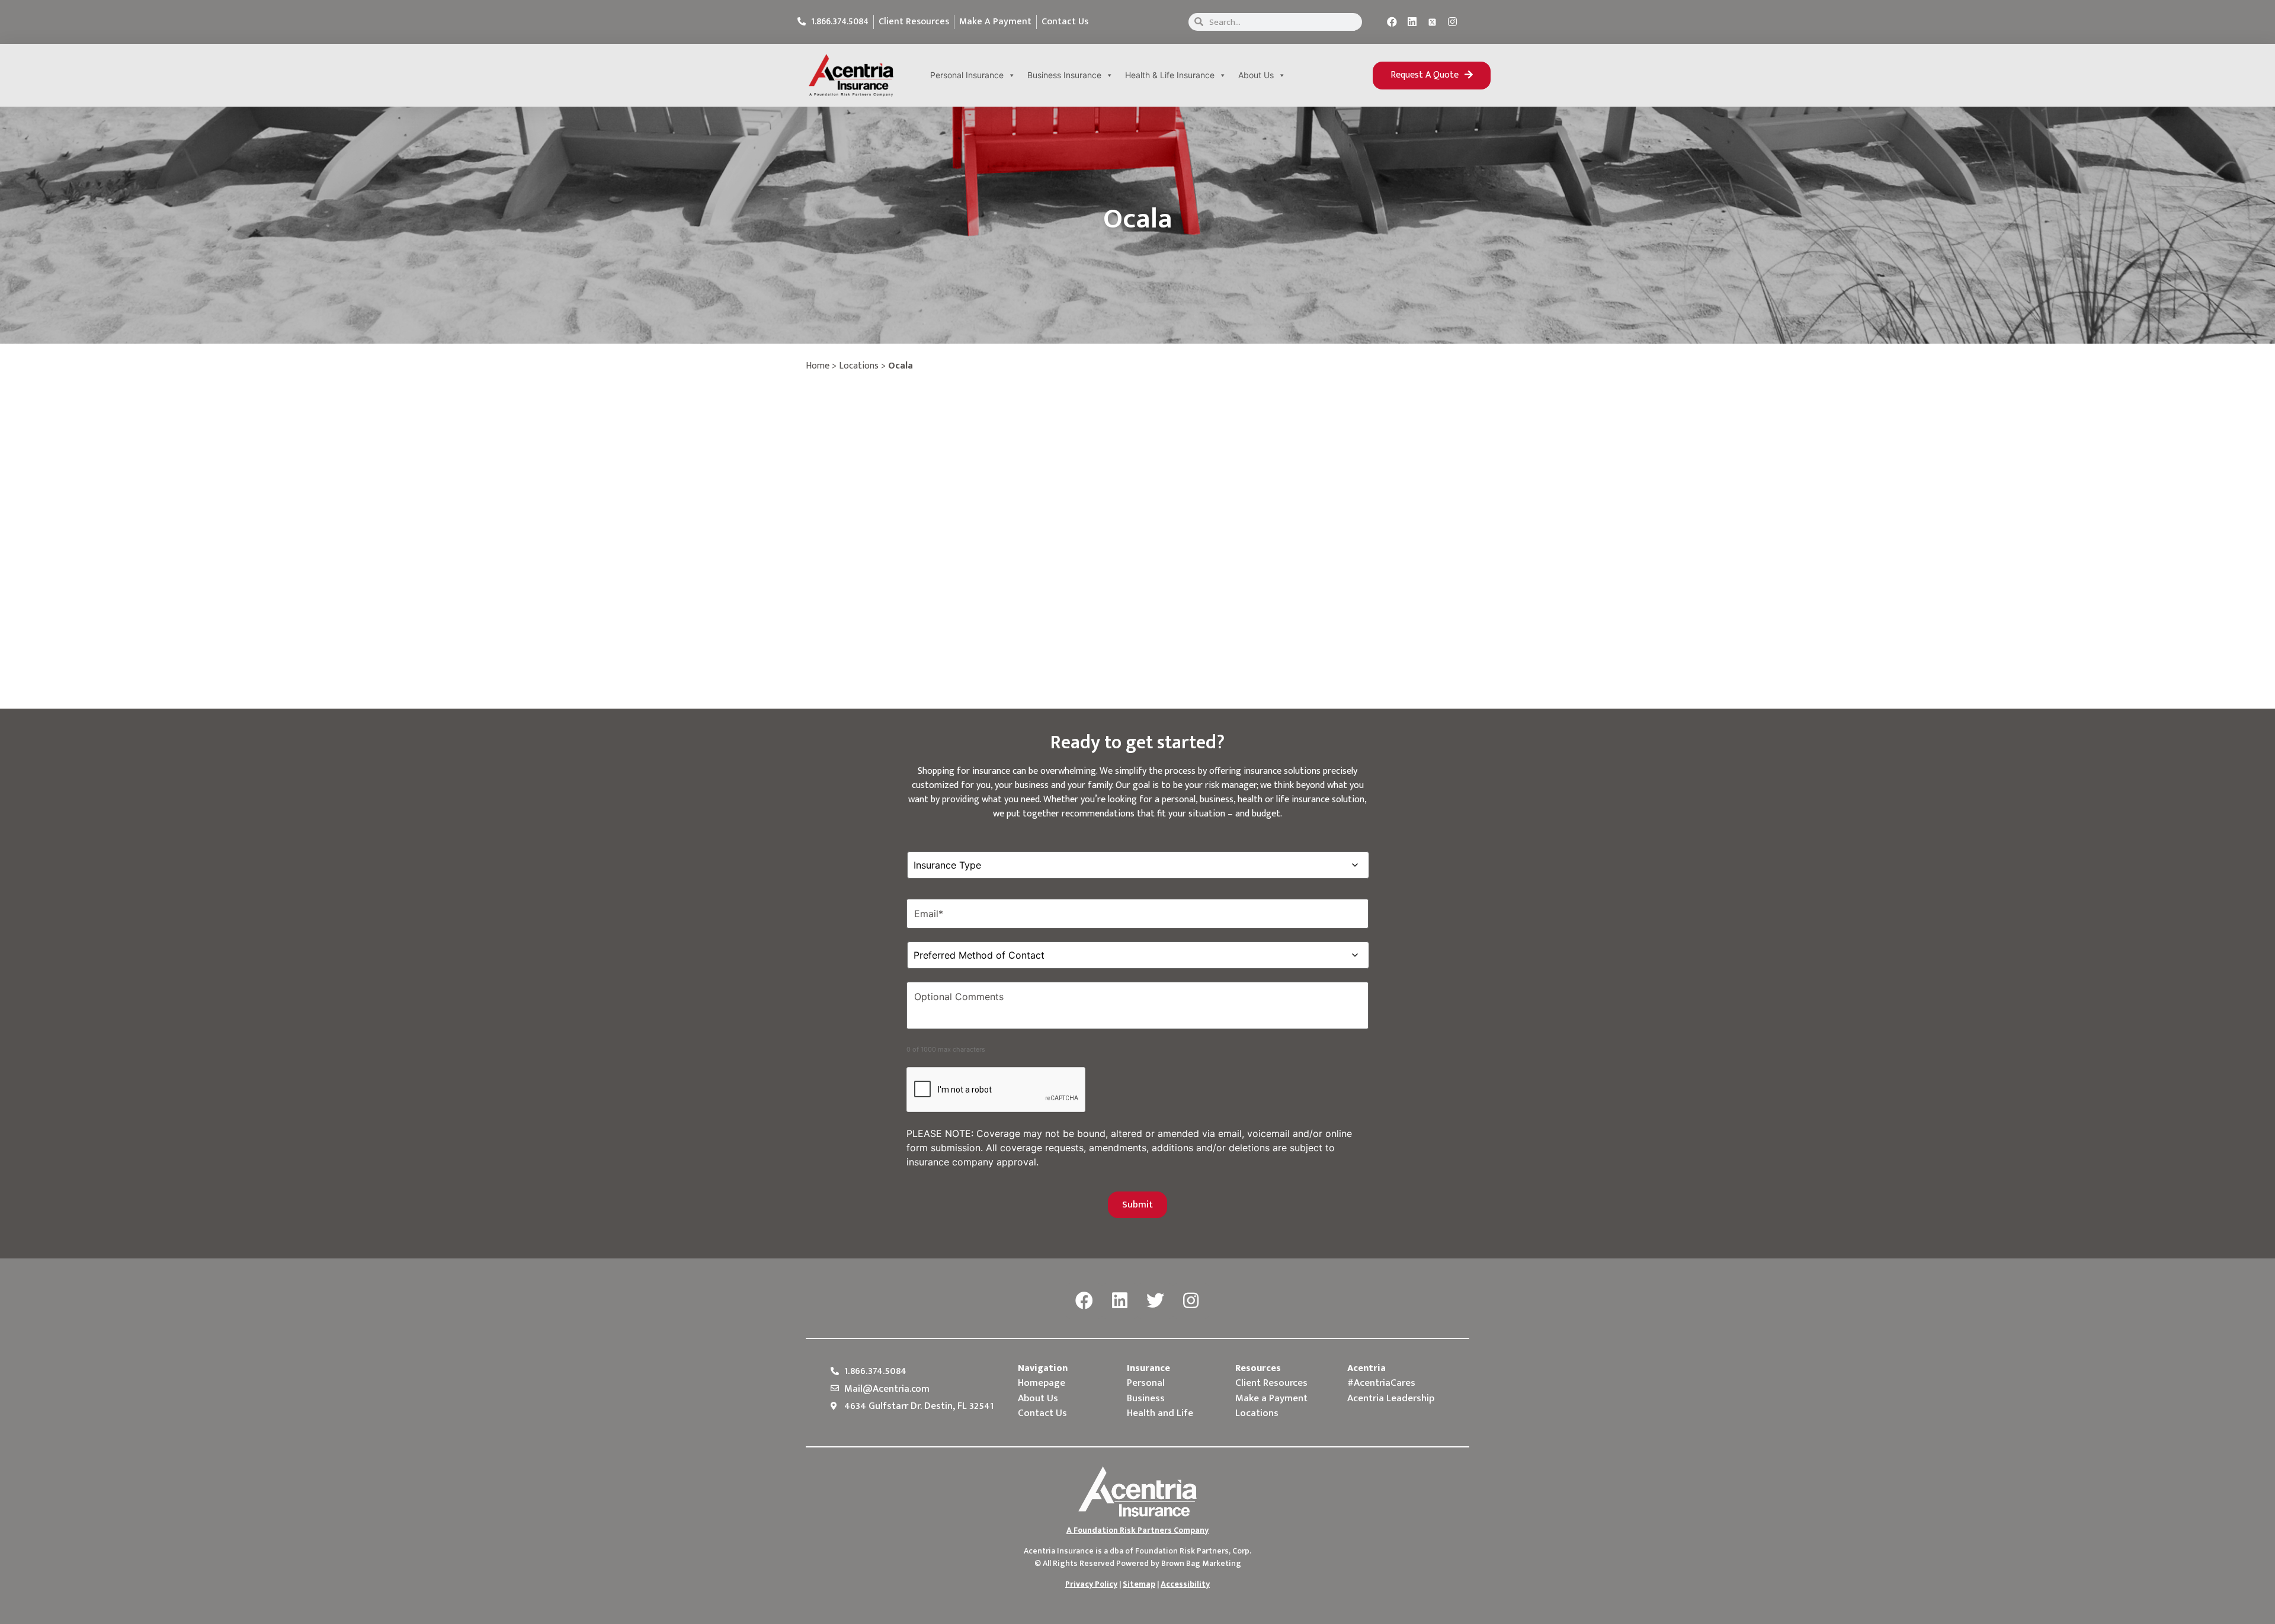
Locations (859, 366)
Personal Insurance (967, 75)
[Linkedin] (1412, 22)
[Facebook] (1392, 22)
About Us (1256, 75)
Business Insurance (1064, 75)
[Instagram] (1453, 22)
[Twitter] (1155, 1301)
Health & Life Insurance (1170, 75)
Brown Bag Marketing (1201, 1563)
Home (818, 366)
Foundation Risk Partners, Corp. (1193, 1551)
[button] (1432, 76)
